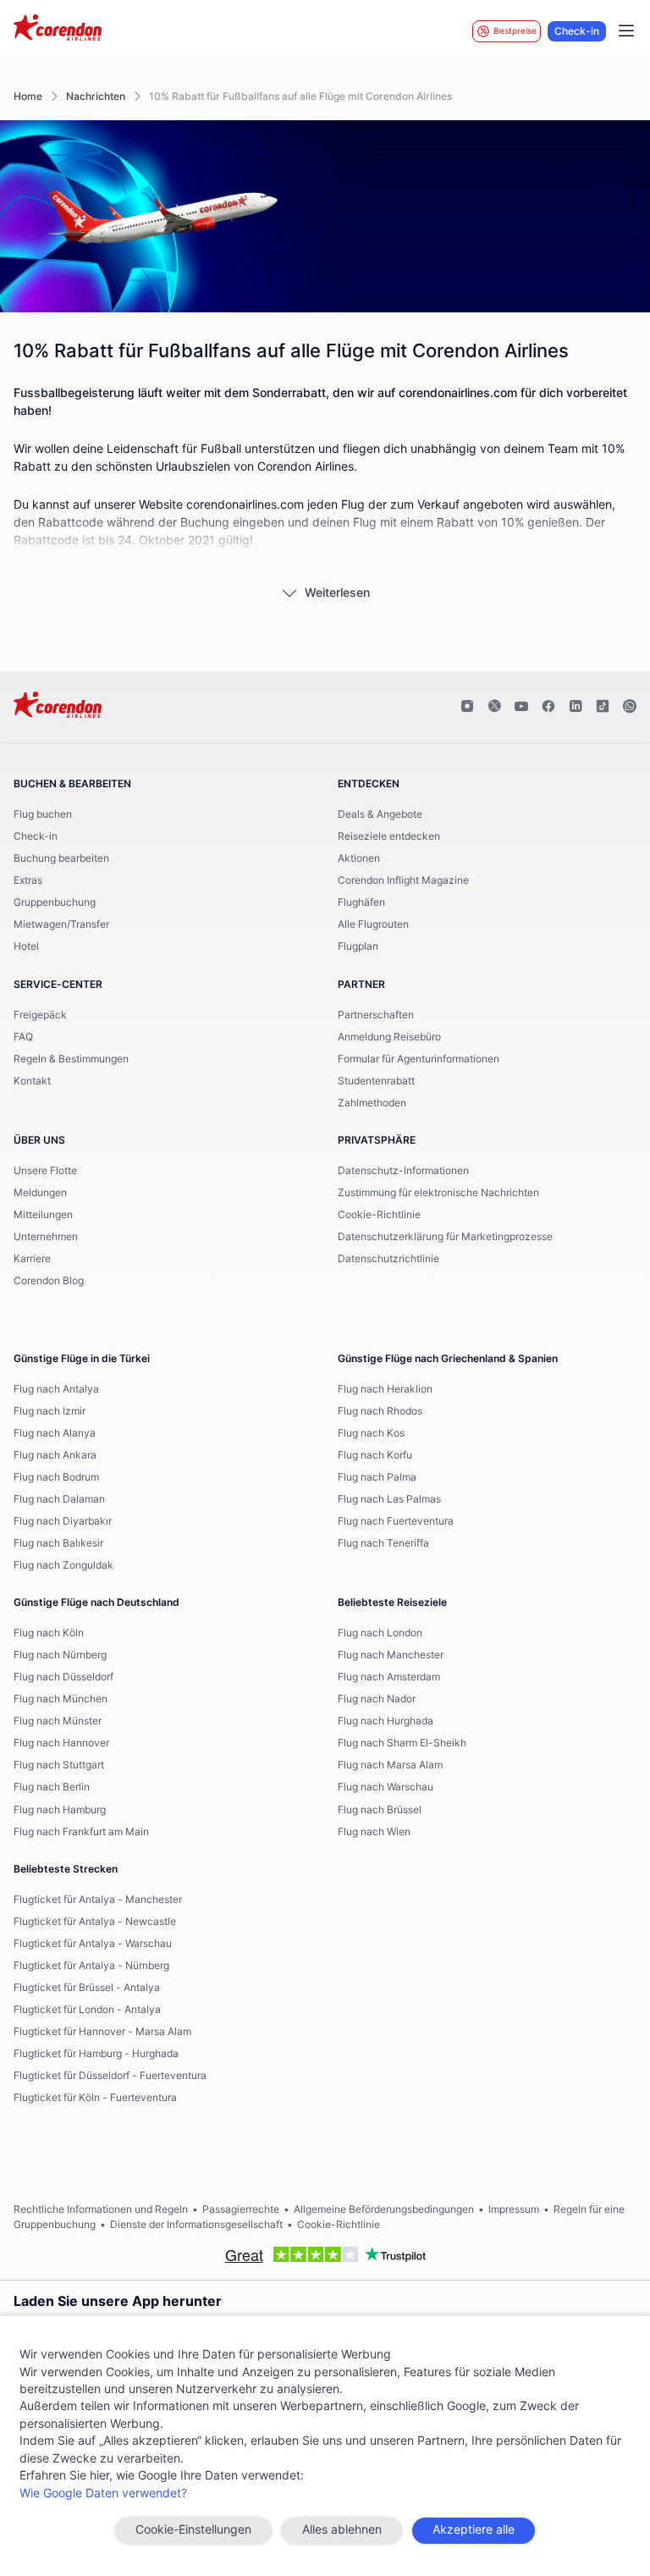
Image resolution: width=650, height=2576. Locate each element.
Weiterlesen (337, 593)
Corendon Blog (49, 1281)
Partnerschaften (376, 1015)
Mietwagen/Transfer (61, 924)
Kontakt (32, 1081)
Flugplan (358, 946)
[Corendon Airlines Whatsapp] (630, 707)
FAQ (23, 1037)
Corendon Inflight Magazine (403, 880)
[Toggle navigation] (626, 31)
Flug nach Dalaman (59, 1499)
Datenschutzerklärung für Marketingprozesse (445, 1237)
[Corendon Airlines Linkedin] (576, 707)
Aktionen (359, 858)
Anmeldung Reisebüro (389, 1037)
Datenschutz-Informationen (403, 1171)
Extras (28, 880)
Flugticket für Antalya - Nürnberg (91, 1966)
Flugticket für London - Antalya (87, 2010)
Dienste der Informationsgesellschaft (196, 2225)
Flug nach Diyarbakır (63, 1521)
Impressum (514, 2209)
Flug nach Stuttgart (59, 1765)
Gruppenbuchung (55, 902)
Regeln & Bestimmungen (71, 1059)
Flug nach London (380, 1633)
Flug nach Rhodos (380, 1411)
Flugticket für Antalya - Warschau (93, 1944)
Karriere (32, 1259)
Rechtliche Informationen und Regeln (101, 2209)
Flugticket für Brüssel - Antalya (87, 1988)
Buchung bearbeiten (61, 858)
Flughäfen (361, 902)
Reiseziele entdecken (389, 836)
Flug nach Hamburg (60, 1810)
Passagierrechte (241, 2209)
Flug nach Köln (49, 1633)
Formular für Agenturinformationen (419, 1059)
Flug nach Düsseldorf (63, 1677)
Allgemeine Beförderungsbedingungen (384, 2209)
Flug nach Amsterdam (389, 1677)
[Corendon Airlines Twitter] (494, 707)
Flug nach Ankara (55, 1455)
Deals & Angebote (380, 814)
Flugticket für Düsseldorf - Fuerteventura (110, 2076)
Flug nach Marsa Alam (390, 1765)
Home (28, 97)
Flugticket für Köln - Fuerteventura (95, 2098)
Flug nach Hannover (61, 1743)
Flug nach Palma (377, 1477)
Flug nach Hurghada (386, 1721)
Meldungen (40, 1193)
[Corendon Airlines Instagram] (467, 707)
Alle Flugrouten (373, 924)
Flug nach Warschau (386, 1787)
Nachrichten (96, 97)
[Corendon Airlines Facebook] (548, 707)
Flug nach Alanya (55, 1433)
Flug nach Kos (371, 1433)
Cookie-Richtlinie (379, 1215)
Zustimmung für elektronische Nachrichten (438, 1193)
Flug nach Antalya (56, 1389)
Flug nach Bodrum (56, 1477)
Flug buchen (43, 814)
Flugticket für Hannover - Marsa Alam (102, 2032)
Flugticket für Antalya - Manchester (98, 1900)
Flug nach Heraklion (385, 1389)
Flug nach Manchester (391, 1655)
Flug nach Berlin (52, 1787)
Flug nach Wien (374, 1832)
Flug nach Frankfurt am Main (81, 1832)
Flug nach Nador (377, 1699)
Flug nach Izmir (50, 1411)
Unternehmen (46, 1237)
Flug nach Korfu (375, 1455)
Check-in (577, 31)
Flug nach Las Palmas (389, 1499)
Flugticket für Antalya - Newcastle (95, 1922)
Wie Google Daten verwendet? (103, 2494)
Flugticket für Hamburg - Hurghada (96, 2054)
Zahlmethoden (372, 1103)
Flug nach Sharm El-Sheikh (402, 1743)
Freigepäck (40, 1015)
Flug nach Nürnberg (60, 1655)
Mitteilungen (43, 1215)
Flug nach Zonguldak (63, 1565)
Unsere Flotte (45, 1171)
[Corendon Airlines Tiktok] (603, 707)
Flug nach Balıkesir (58, 1543)
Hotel (26, 946)
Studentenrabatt (376, 1081)
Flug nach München (61, 1699)
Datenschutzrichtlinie (388, 1259)
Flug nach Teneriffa (383, 1543)
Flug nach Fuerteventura (396, 1521)
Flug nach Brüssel (380, 1810)
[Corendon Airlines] (58, 30)
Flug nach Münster (58, 1721)
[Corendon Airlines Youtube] (521, 707)
